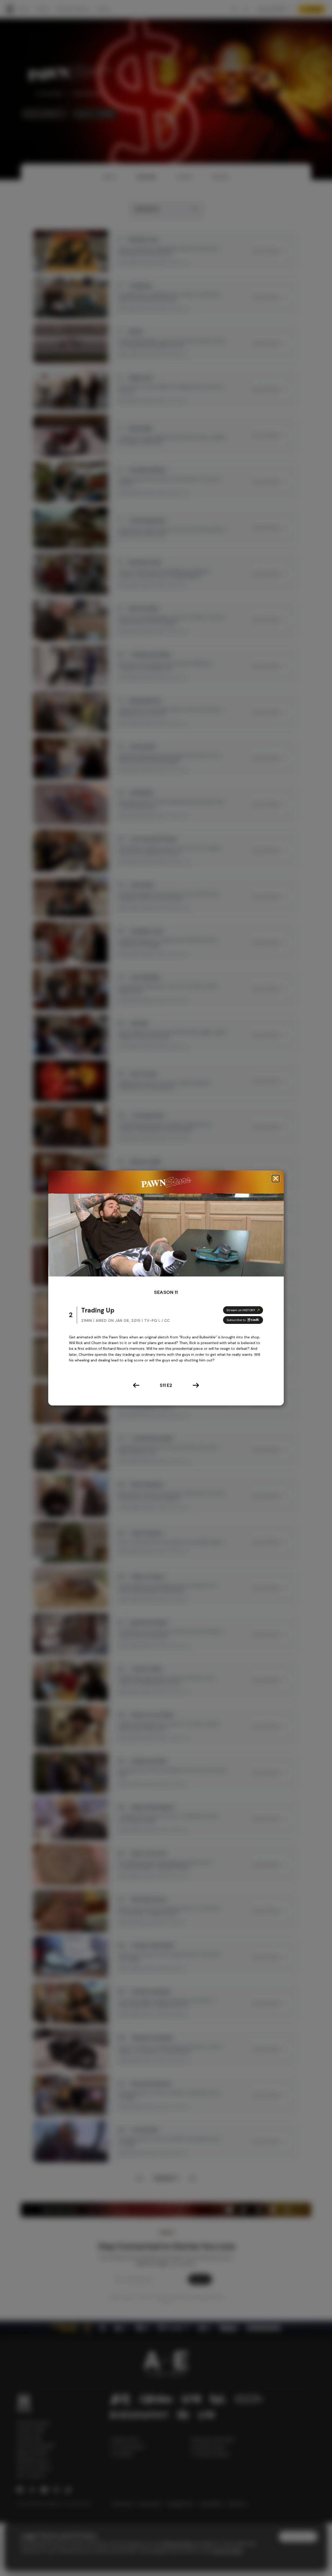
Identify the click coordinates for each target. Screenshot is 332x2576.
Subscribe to (236, 1320)
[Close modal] (276, 1178)
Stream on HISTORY (241, 1310)
